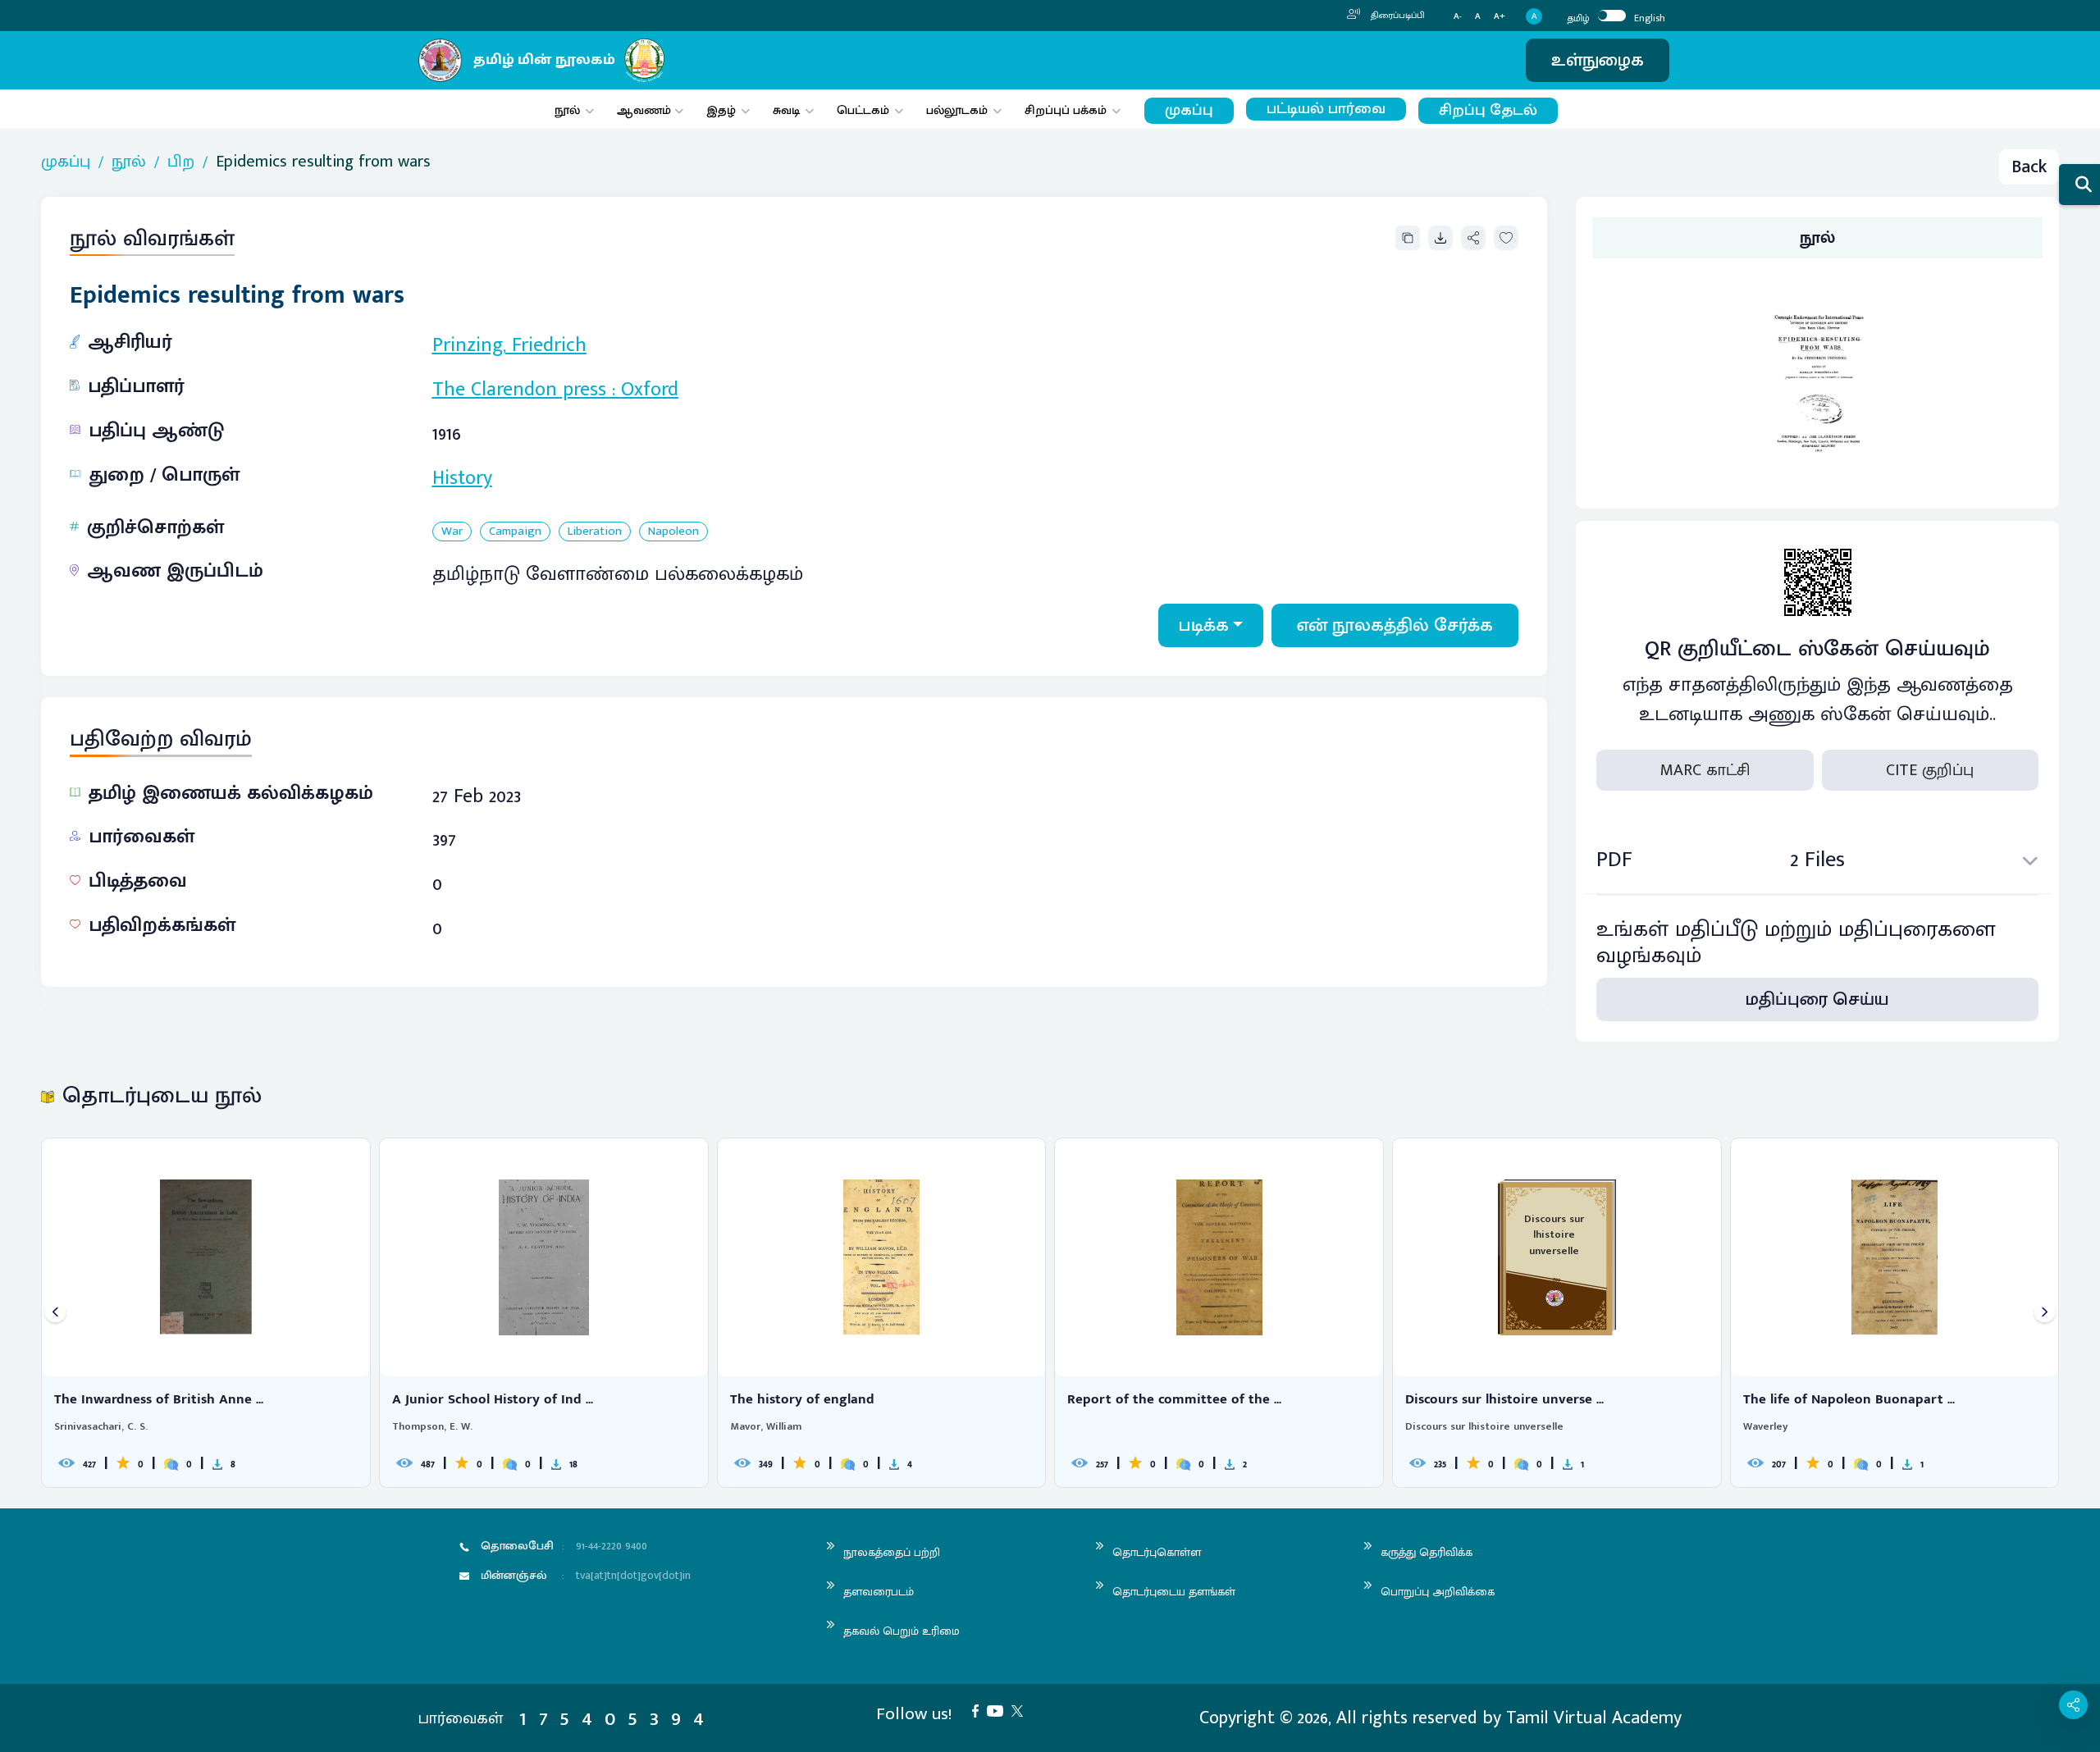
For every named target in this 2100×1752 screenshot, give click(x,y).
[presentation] (55, 1313)
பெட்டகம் (863, 110)
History (462, 478)
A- (1458, 17)
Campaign (515, 532)
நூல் (567, 110)
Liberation (595, 532)
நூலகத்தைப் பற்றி (892, 1552)
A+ (1500, 17)
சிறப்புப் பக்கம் (1066, 110)
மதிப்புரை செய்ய (1817, 999)
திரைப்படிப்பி (1397, 16)
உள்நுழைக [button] (1598, 60)
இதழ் (721, 110)
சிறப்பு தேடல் (1488, 110)
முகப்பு (1189, 110)
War (452, 532)
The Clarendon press (519, 390)
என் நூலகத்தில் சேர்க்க (1395, 625)
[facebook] (979, 1710)
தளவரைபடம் (879, 1592)
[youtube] (999, 1710)
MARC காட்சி (1705, 770)
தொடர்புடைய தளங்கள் (1174, 1592)
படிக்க (1204, 625)
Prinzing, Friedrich (509, 345)
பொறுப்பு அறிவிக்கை (1438, 1592)
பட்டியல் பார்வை (1326, 109)
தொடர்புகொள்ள (1157, 1552)
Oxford (650, 390)
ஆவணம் (646, 110)
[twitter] (1021, 1710)
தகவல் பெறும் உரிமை (902, 1631)
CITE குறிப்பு (1930, 770)
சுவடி (786, 110)
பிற (181, 162)
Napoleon (673, 532)
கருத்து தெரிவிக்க (1427, 1552)
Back (2029, 167)
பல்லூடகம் (957, 110)
